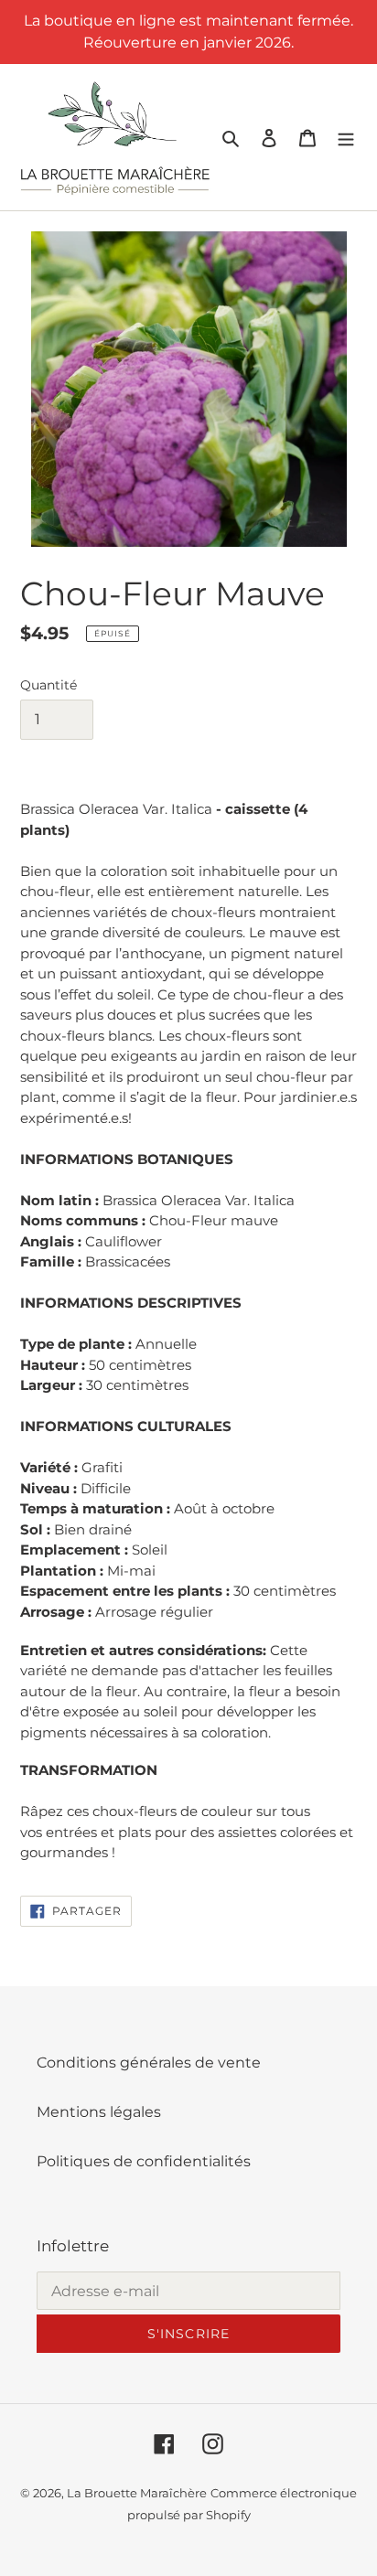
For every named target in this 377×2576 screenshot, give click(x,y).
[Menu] (346, 137)
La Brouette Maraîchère (137, 2493)
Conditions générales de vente (149, 2063)
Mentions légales (99, 2112)
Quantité (48, 685)
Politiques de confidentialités (144, 2161)
